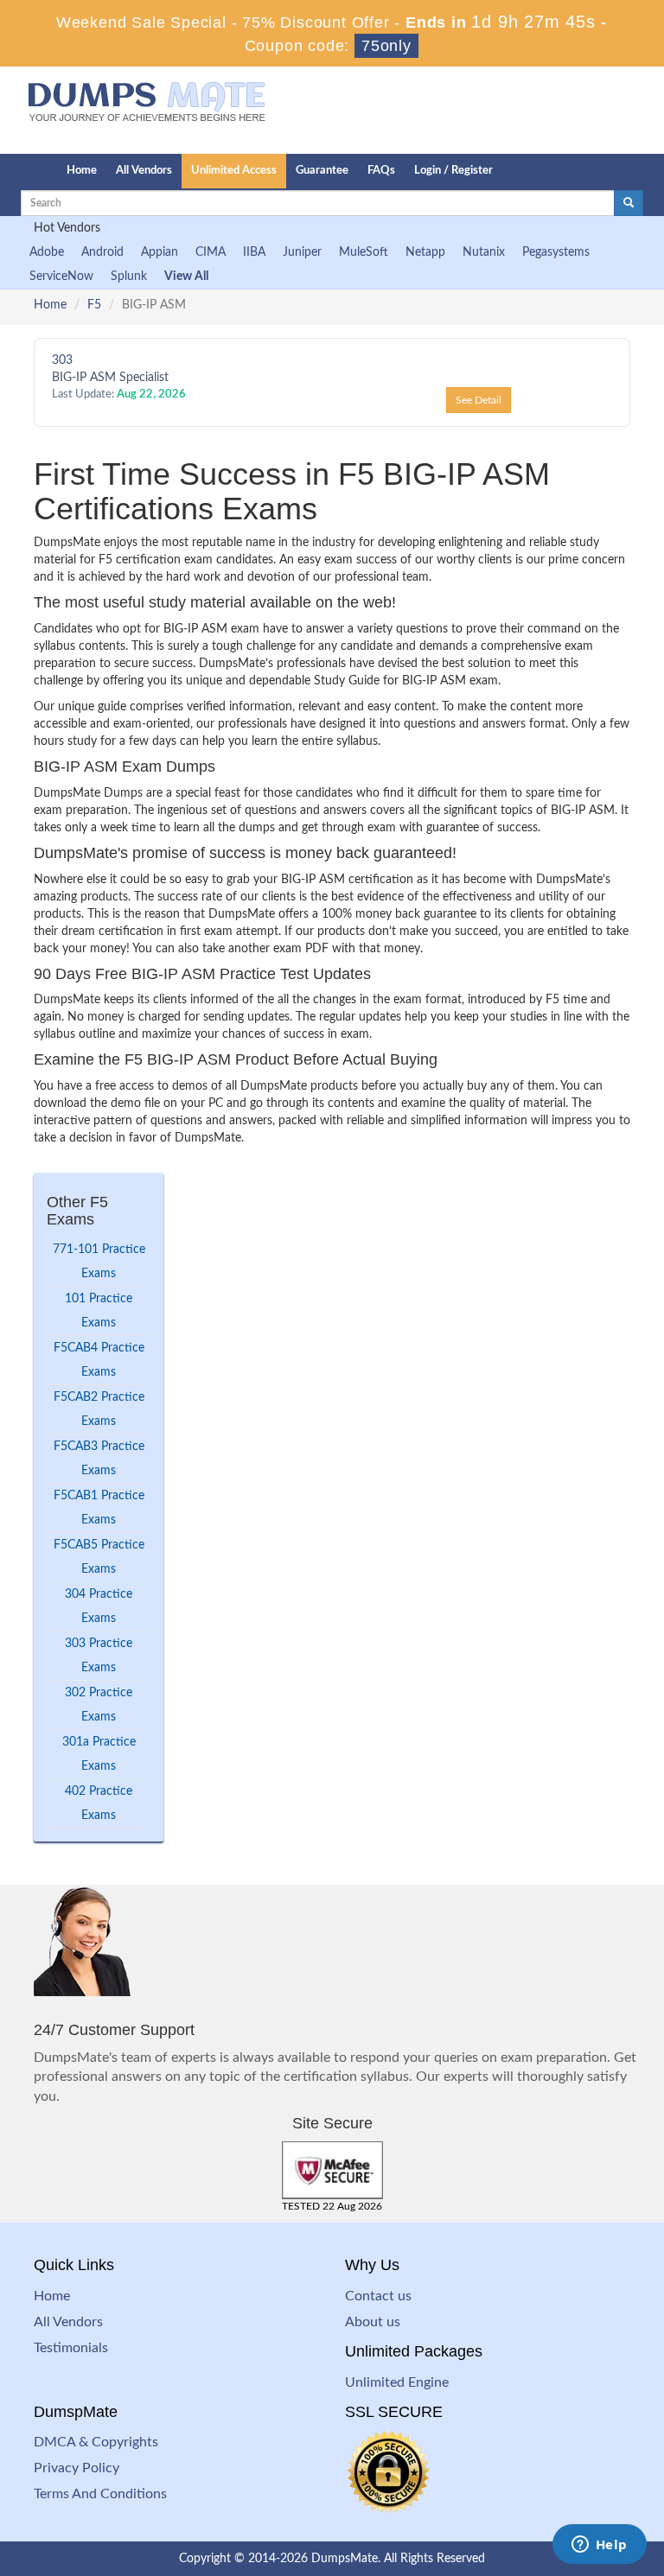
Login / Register (453, 171)
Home (82, 171)
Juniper (302, 252)
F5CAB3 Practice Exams (99, 1459)
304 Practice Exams (99, 1606)
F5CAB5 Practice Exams (99, 1557)
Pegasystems (556, 252)
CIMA (211, 252)
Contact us (378, 2296)
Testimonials (71, 2348)
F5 (94, 305)
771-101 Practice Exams (99, 1262)
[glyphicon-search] (629, 203)
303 (62, 360)
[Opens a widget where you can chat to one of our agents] (599, 2546)
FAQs (381, 171)
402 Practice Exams (99, 1803)
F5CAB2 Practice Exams (99, 1409)
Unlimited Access (234, 171)
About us (373, 2322)
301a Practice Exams (99, 1754)
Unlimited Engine (397, 2382)
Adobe (47, 252)
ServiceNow (61, 277)
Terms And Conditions (100, 2494)
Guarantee (322, 171)
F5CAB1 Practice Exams (99, 1508)
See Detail (479, 400)
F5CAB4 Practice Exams (99, 1360)
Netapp (425, 252)
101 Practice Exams (99, 1311)
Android (102, 252)
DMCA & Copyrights (96, 2442)
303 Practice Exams (99, 1656)
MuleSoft (364, 252)
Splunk (129, 277)
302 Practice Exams (99, 1705)
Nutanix (484, 252)
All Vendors (144, 171)
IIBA (254, 252)
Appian (160, 252)
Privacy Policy (77, 2468)
